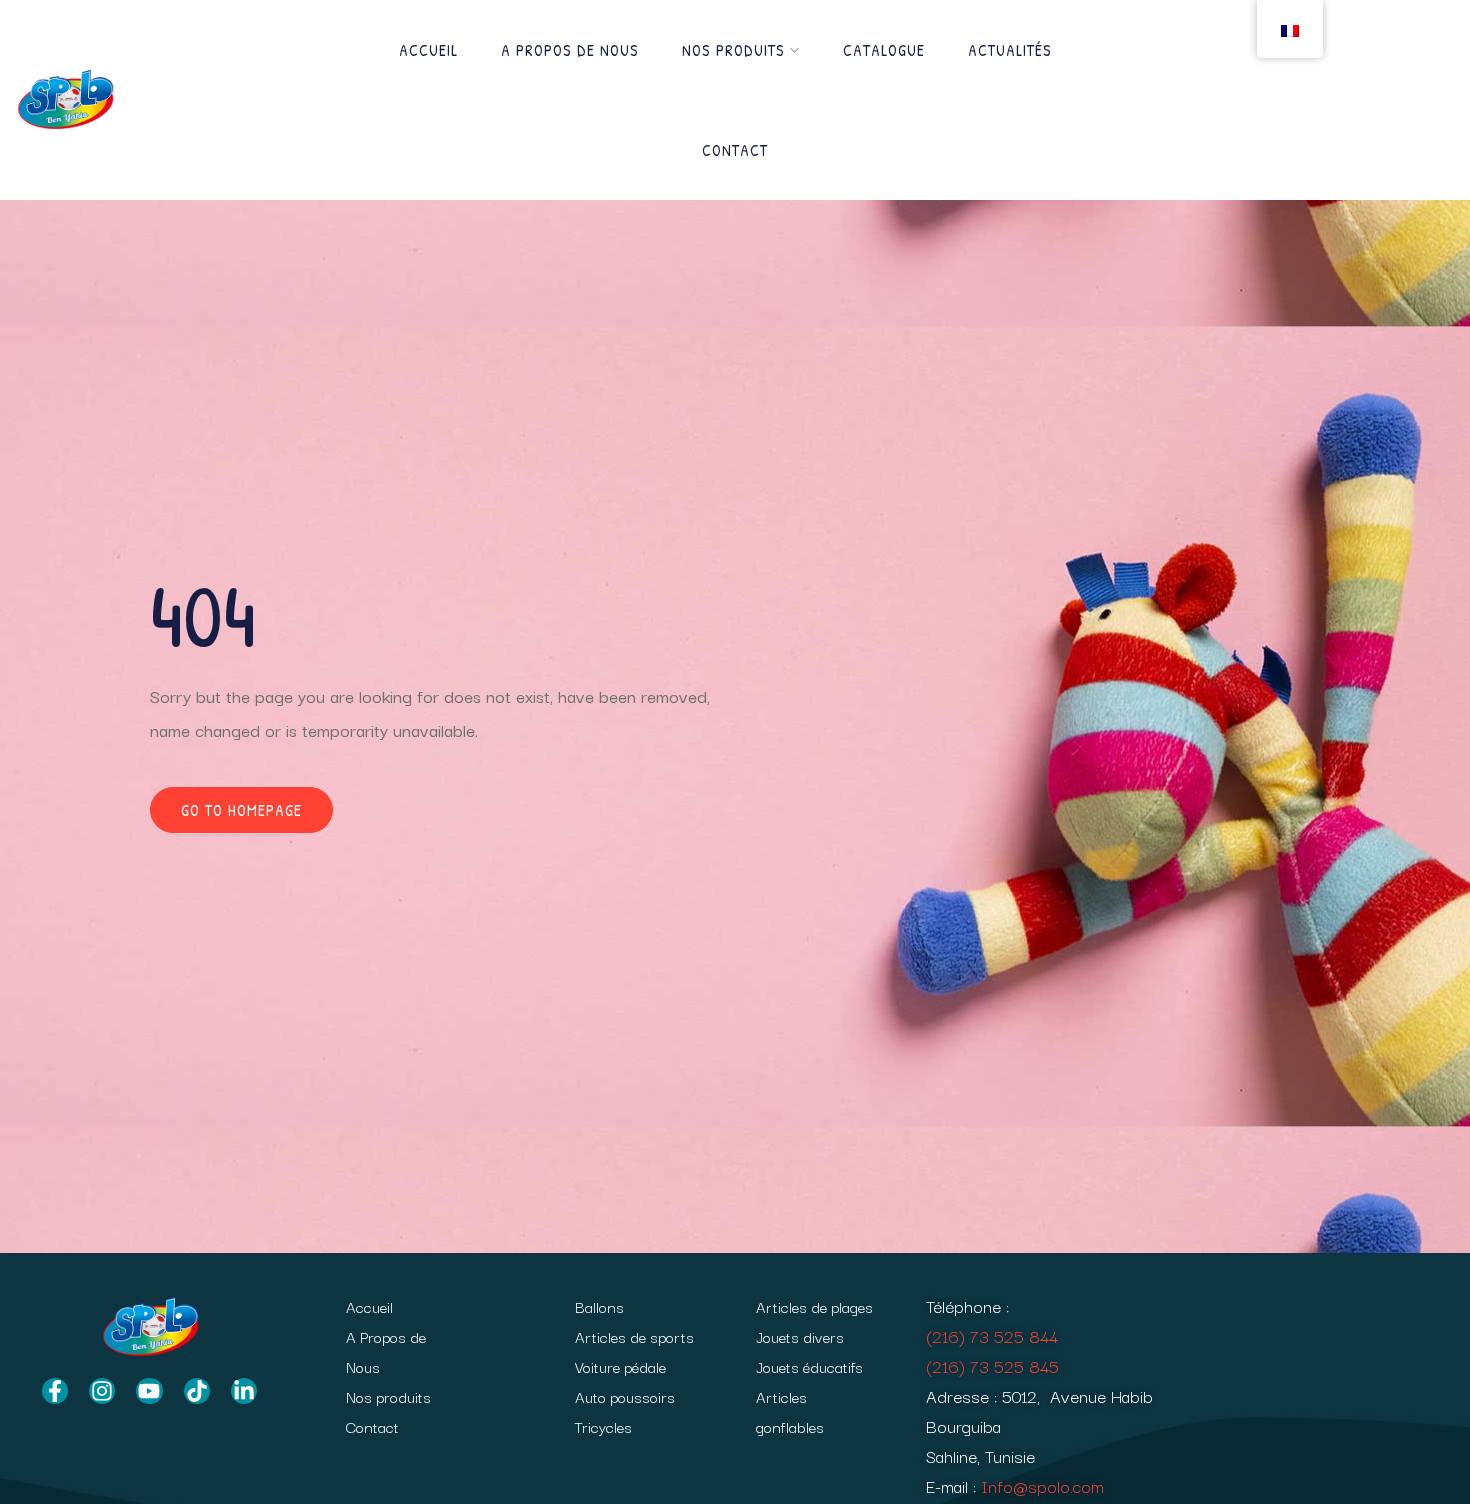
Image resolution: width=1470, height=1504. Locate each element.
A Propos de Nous (570, 50)
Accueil (428, 50)
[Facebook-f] (55, 1391)
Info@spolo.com (1042, 1485)
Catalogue (884, 50)
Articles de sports (634, 1336)
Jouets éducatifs (809, 1366)
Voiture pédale (620, 1366)
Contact (735, 150)
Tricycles (603, 1426)
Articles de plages (814, 1306)
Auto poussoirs (625, 1396)
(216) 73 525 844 (992, 1335)
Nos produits (733, 50)
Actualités (1010, 50)
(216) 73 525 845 (992, 1365)
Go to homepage (241, 810)
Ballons (599, 1306)
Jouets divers (800, 1336)
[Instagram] (102, 1391)
